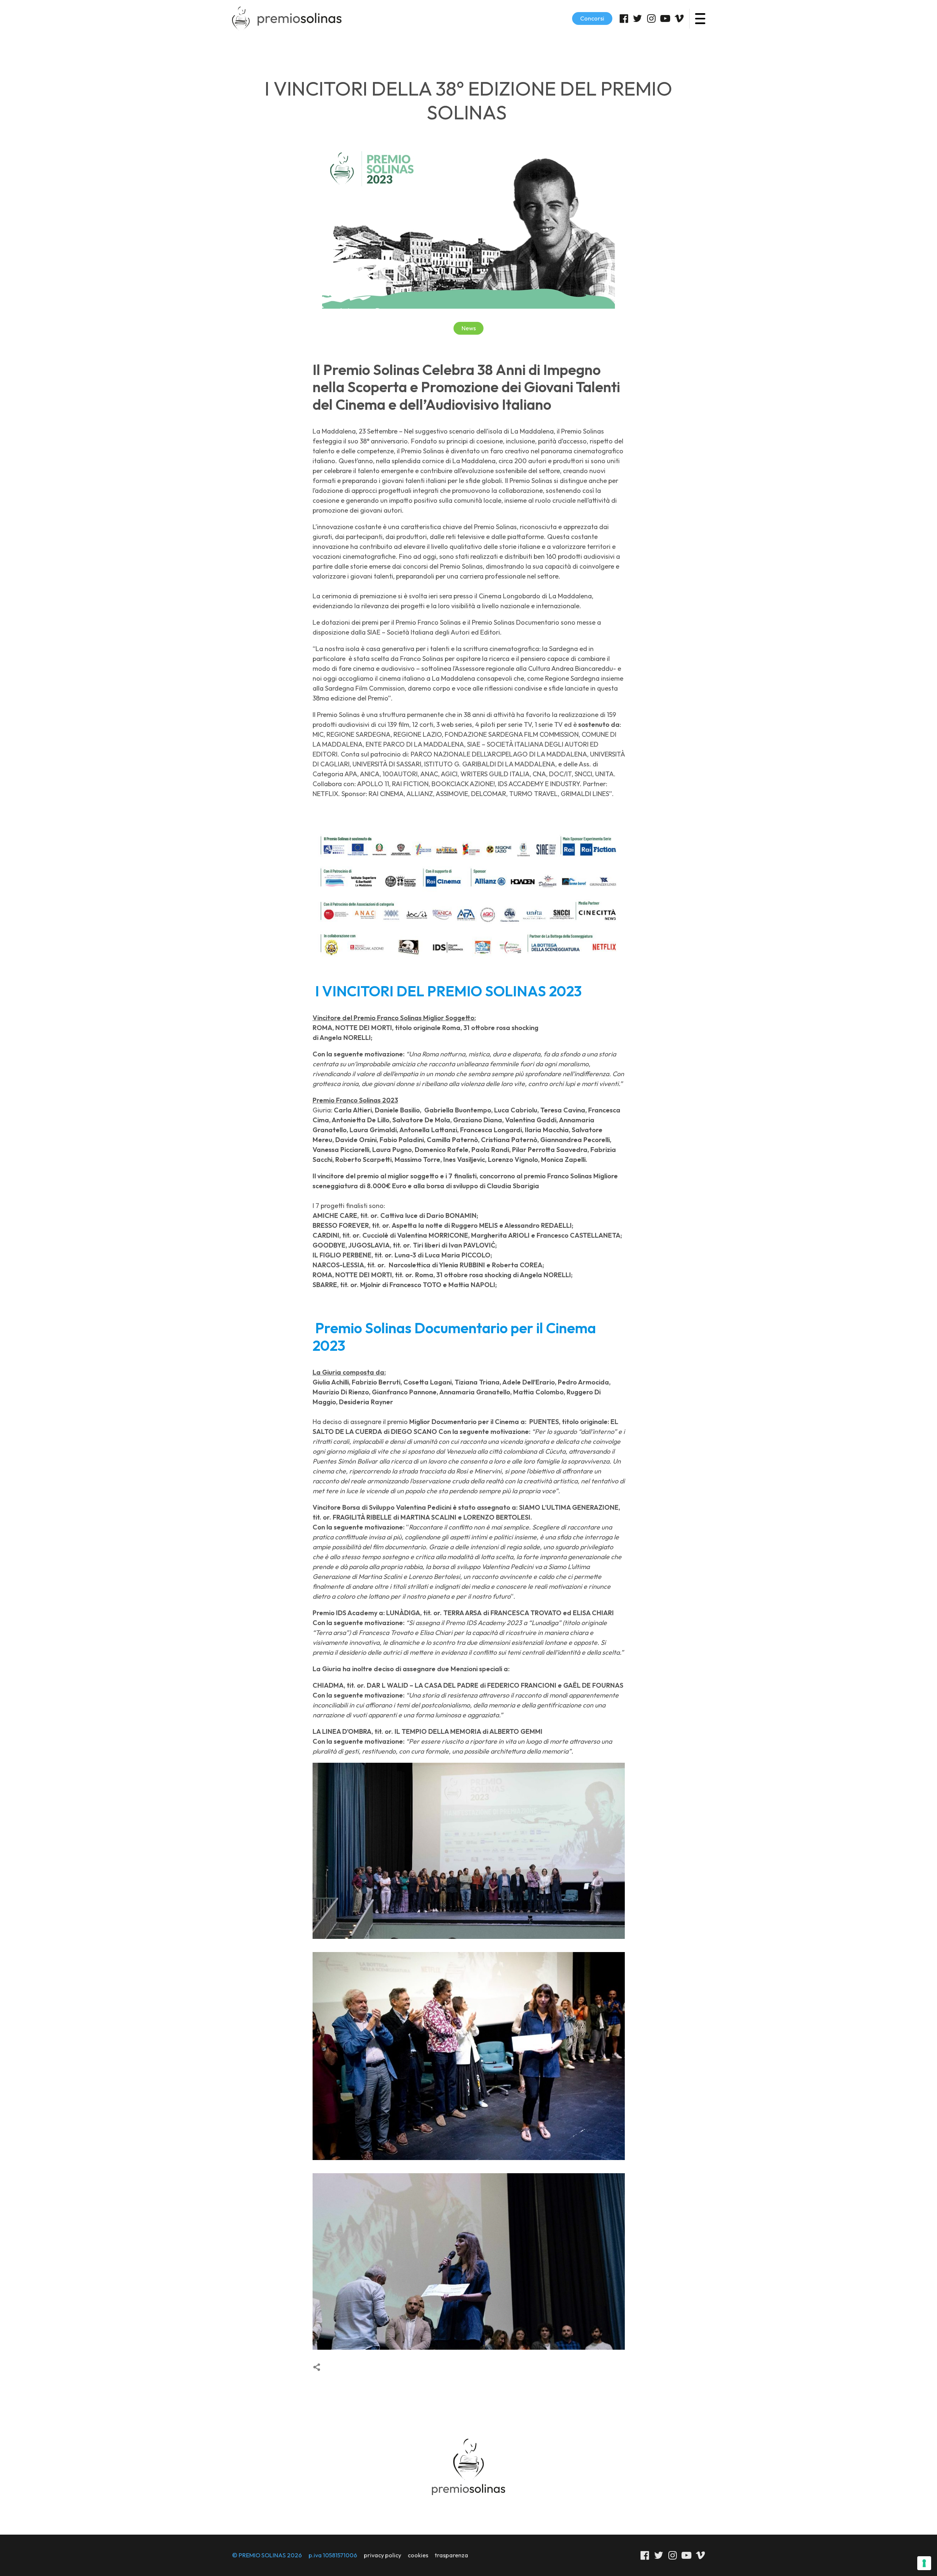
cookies (418, 2555)
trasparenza (451, 2555)
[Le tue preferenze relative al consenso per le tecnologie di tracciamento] (924, 2563)
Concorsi (592, 18)
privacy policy (382, 2555)
